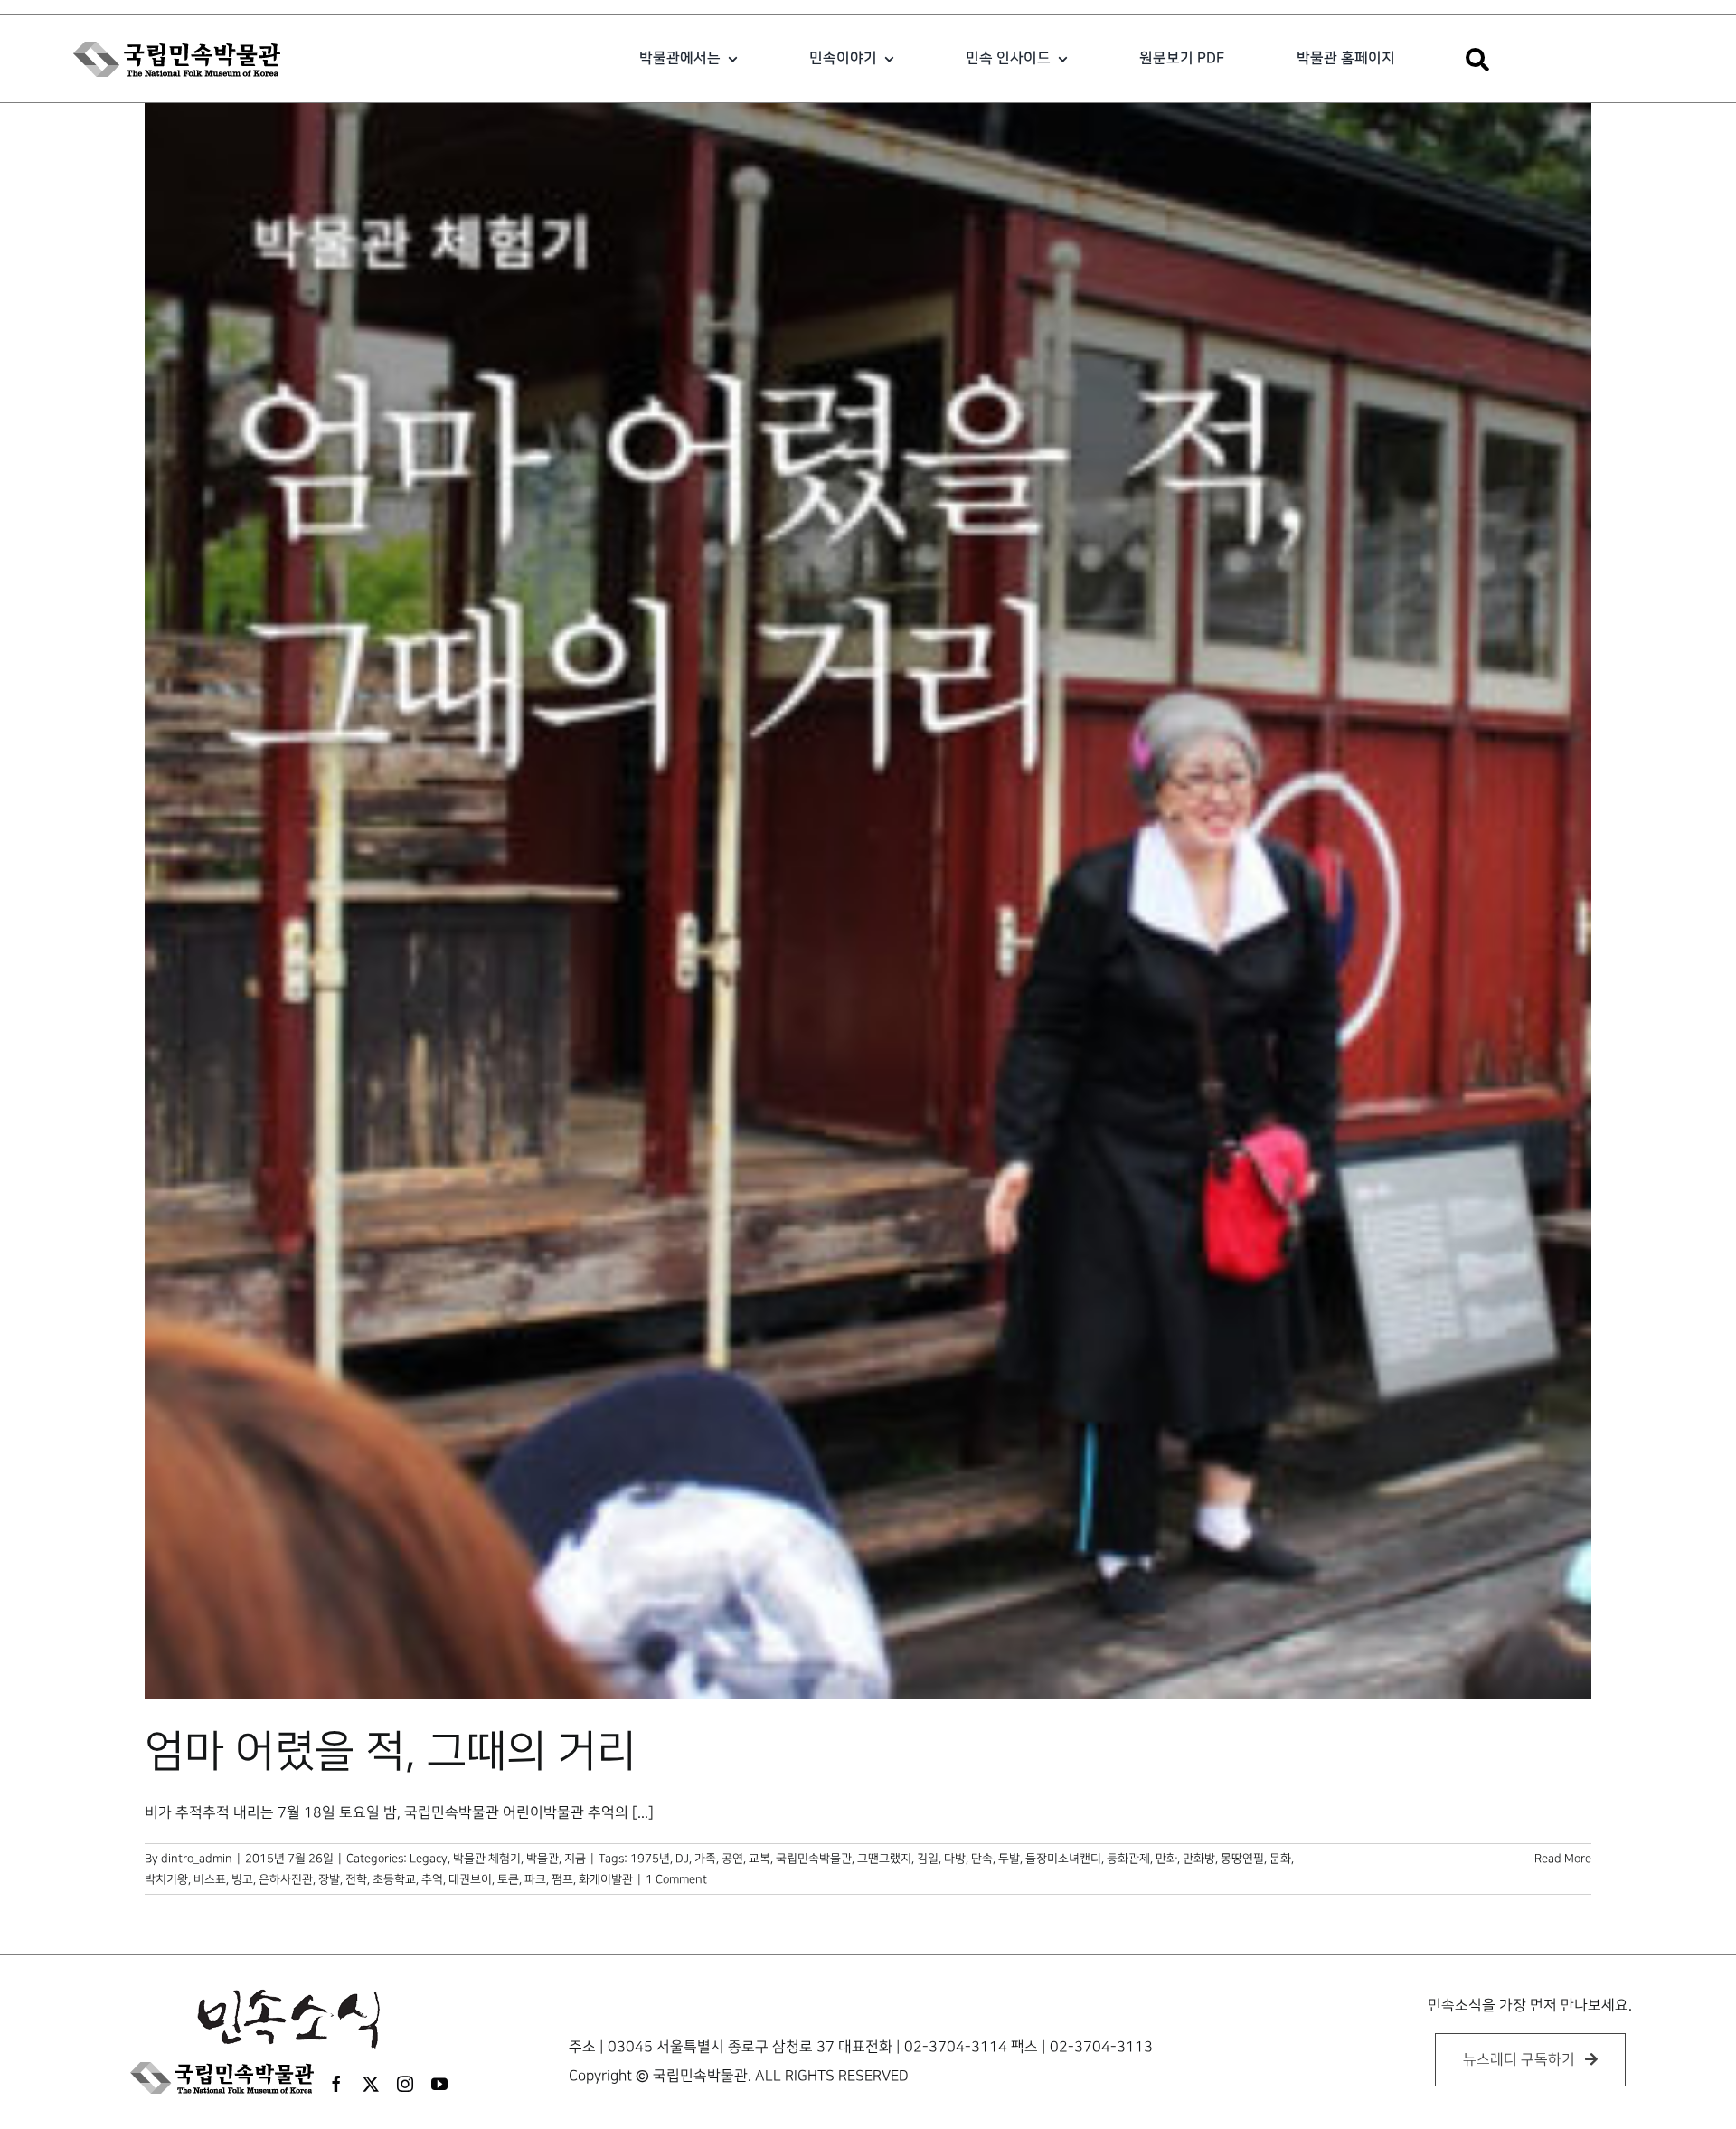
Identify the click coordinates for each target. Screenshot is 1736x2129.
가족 (705, 1859)
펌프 (562, 1879)
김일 (928, 1859)
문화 (1280, 1859)
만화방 (1199, 1859)
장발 (329, 1879)
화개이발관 (606, 1879)
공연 (732, 1859)
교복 (759, 1859)
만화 (1166, 1859)
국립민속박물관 (814, 1859)
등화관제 (1128, 1859)
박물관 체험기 (487, 1859)
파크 (535, 1879)
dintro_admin (197, 1859)
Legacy (429, 1859)
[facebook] (336, 2084)
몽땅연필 (1242, 1859)
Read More (1563, 1859)
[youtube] (439, 2084)
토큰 (508, 1879)
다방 (955, 1859)
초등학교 (394, 1879)
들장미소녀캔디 (1063, 1859)
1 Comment (676, 1879)
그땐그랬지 (884, 1859)
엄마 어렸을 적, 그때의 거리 (391, 1752)
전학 (356, 1879)
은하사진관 (286, 1879)
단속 (982, 1859)
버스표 (210, 1879)
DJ (682, 1859)
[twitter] (371, 2084)
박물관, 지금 (556, 1859)
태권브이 (470, 1879)
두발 (1009, 1859)
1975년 (650, 1859)
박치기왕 (166, 1879)
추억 (432, 1879)
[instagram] (405, 2084)
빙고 (242, 1879)
